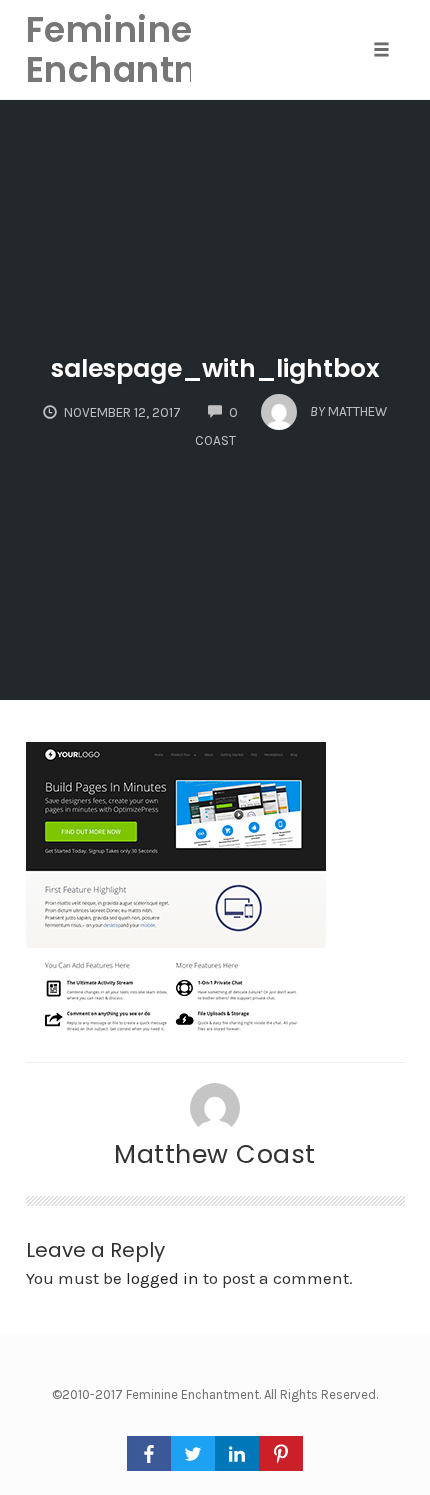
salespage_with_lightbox (215, 368)
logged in (162, 1278)
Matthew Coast (215, 1154)
